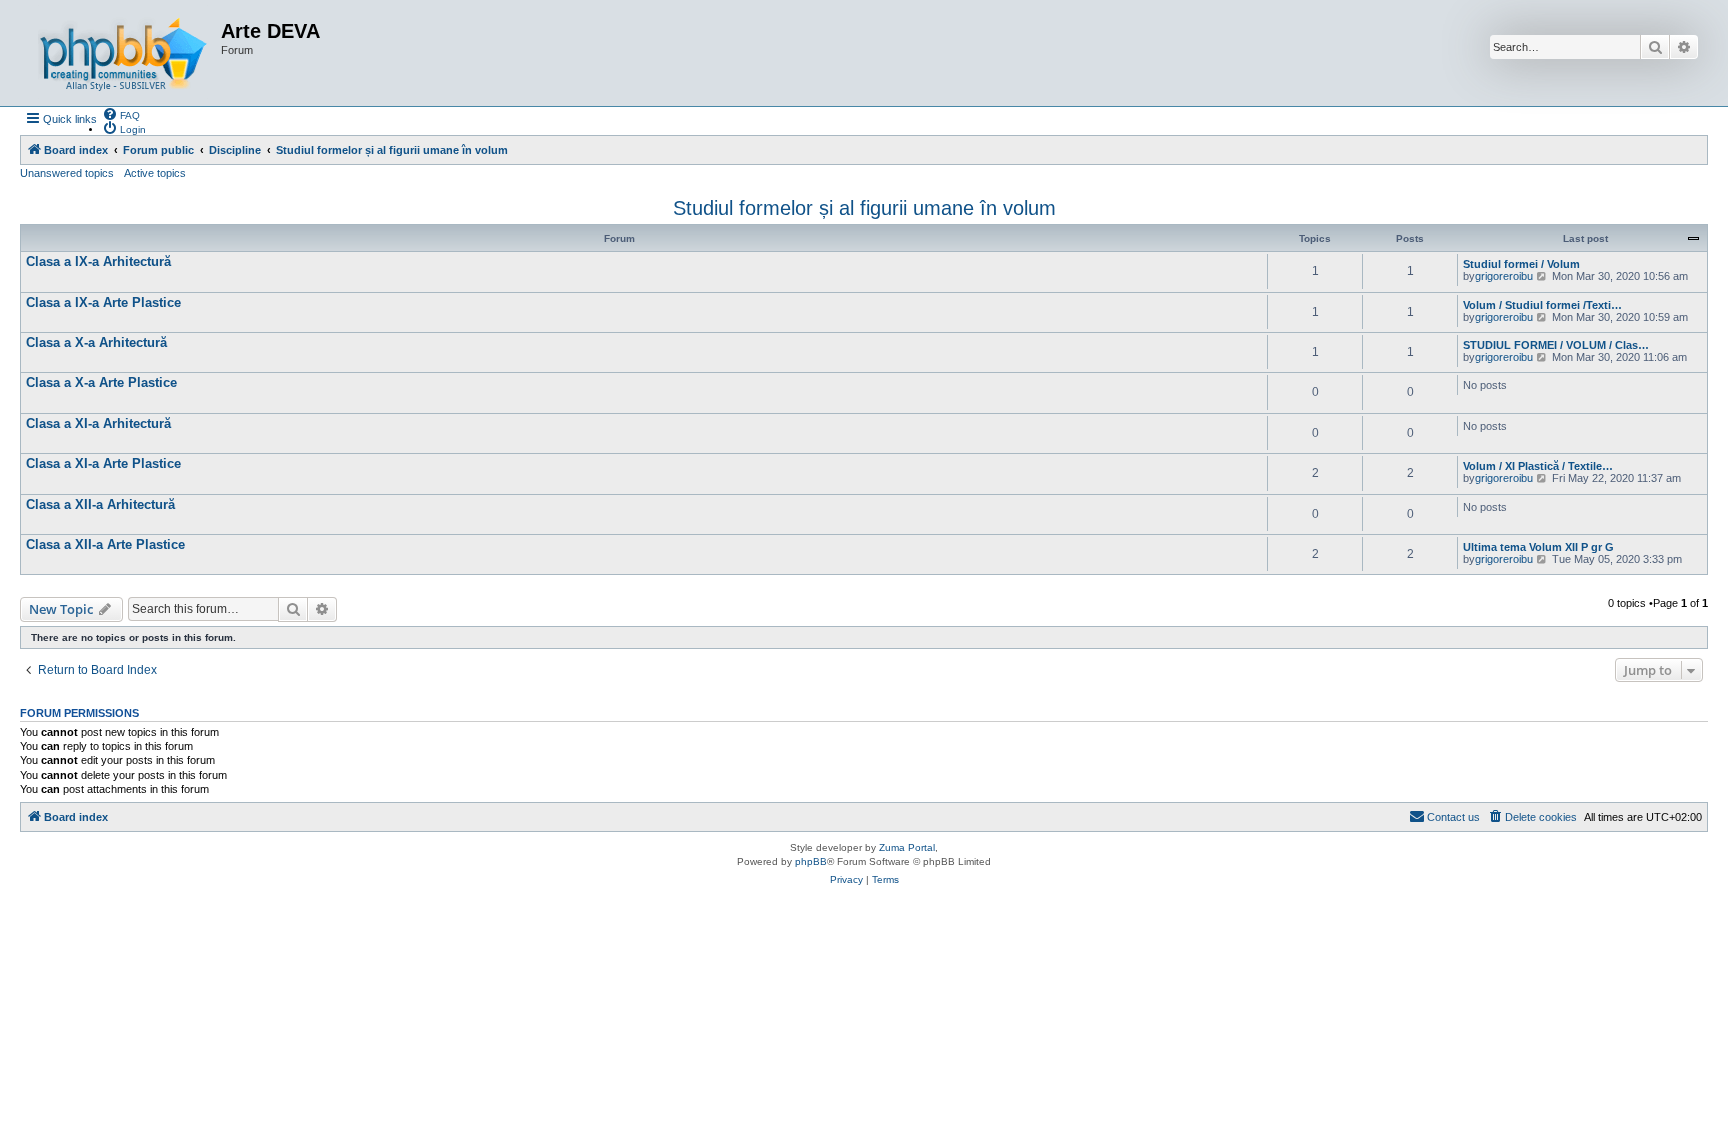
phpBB (811, 861)
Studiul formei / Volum (1521, 264)
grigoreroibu (1504, 276)
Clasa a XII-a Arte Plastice (105, 544)
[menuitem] (121, 114)
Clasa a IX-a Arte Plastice (103, 302)
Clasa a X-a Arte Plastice (101, 382)
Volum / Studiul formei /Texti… (1542, 305)
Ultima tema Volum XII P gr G (1538, 547)
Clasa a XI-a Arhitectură (98, 423)
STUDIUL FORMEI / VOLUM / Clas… (1556, 345)
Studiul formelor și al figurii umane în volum (864, 208)
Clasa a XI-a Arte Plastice (103, 463)
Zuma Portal (907, 847)
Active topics (155, 173)
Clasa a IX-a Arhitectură (98, 261)
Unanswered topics (67, 173)
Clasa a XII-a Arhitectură (100, 504)
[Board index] (123, 53)
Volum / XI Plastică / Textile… (1538, 466)
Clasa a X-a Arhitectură (96, 342)
